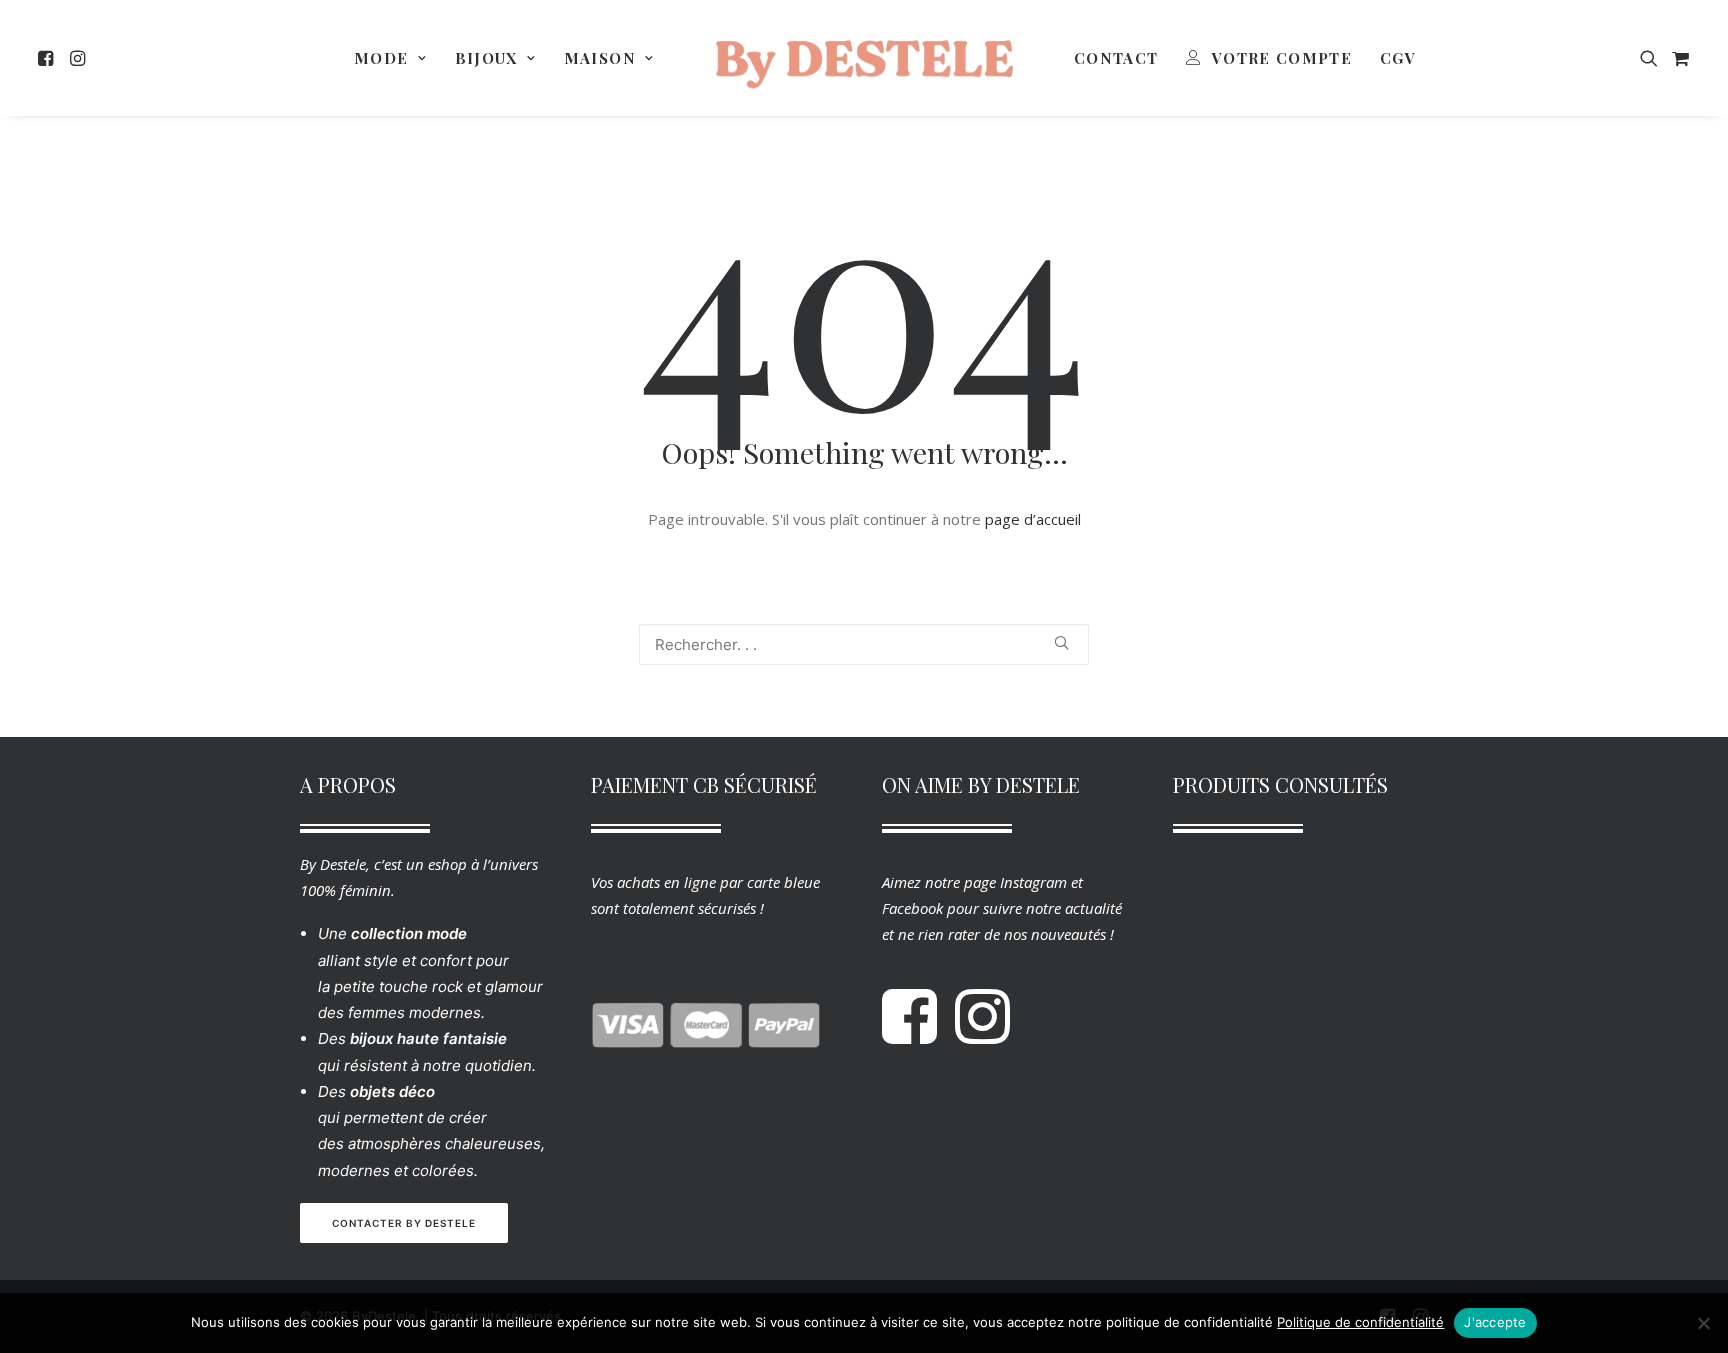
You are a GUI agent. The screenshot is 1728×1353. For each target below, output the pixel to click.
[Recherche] (864, 644)
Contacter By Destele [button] (404, 1223)
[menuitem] (48, 58)
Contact (1116, 58)
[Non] (1703, 1323)
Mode (381, 58)
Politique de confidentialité (1360, 1322)
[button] (48, 58)
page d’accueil (1033, 519)
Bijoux (486, 58)
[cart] (1678, 58)
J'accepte (1495, 1322)
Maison (600, 58)
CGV (1398, 58)
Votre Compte (1282, 58)
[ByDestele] (864, 58)
